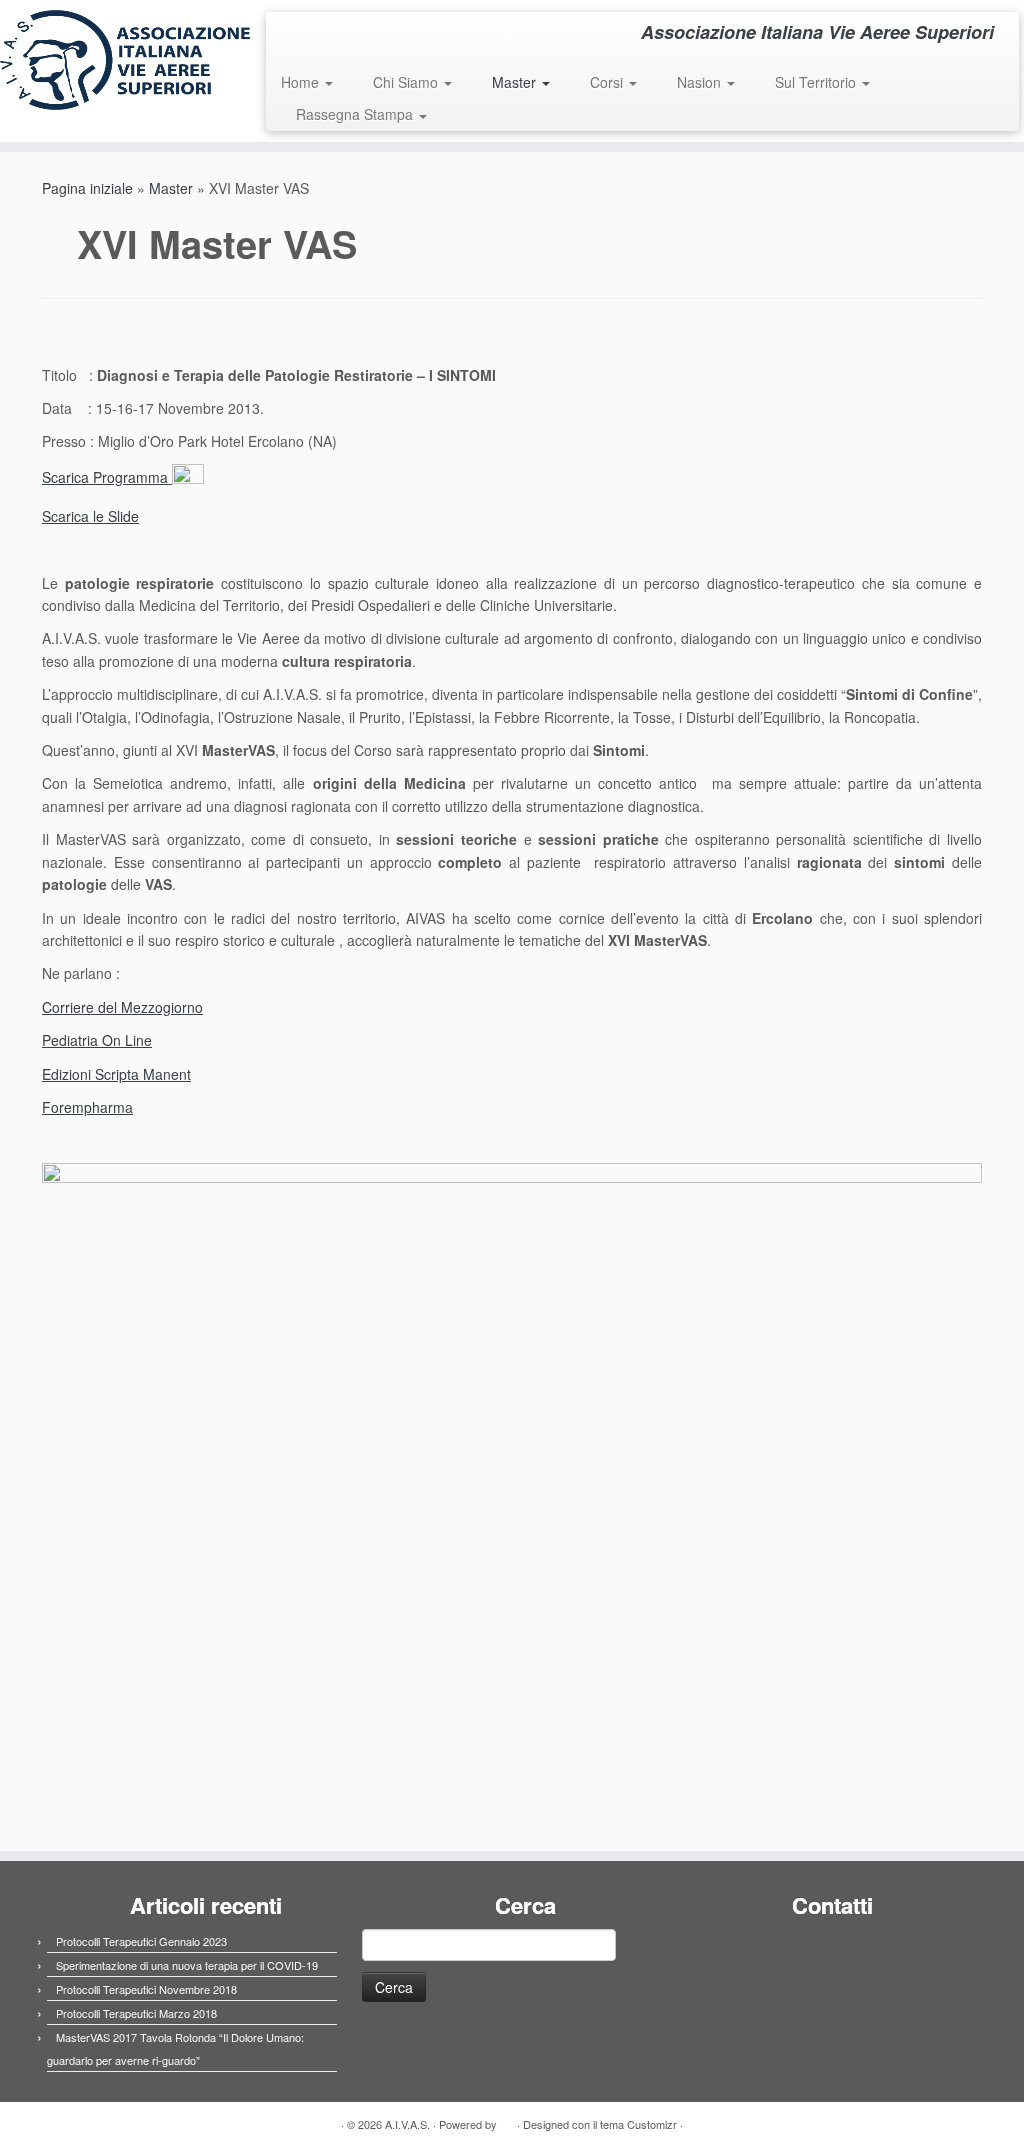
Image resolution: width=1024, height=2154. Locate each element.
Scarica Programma (107, 477)
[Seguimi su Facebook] (294, 35)
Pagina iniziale (87, 188)
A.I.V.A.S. (407, 2124)
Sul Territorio (817, 82)
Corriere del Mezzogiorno (122, 1007)
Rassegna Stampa (356, 114)
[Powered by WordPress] (507, 2120)
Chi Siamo (407, 82)
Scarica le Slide (90, 516)
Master (516, 82)
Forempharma (87, 1107)
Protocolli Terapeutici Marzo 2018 (136, 2013)
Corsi (608, 82)
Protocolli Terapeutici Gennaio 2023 (141, 1941)
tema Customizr (638, 2124)
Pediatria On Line (97, 1040)
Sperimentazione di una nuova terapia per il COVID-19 (187, 1965)
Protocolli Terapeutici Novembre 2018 (146, 1989)
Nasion (701, 82)
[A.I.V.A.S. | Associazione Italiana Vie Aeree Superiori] (120, 60)
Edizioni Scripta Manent (116, 1074)
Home (302, 82)
